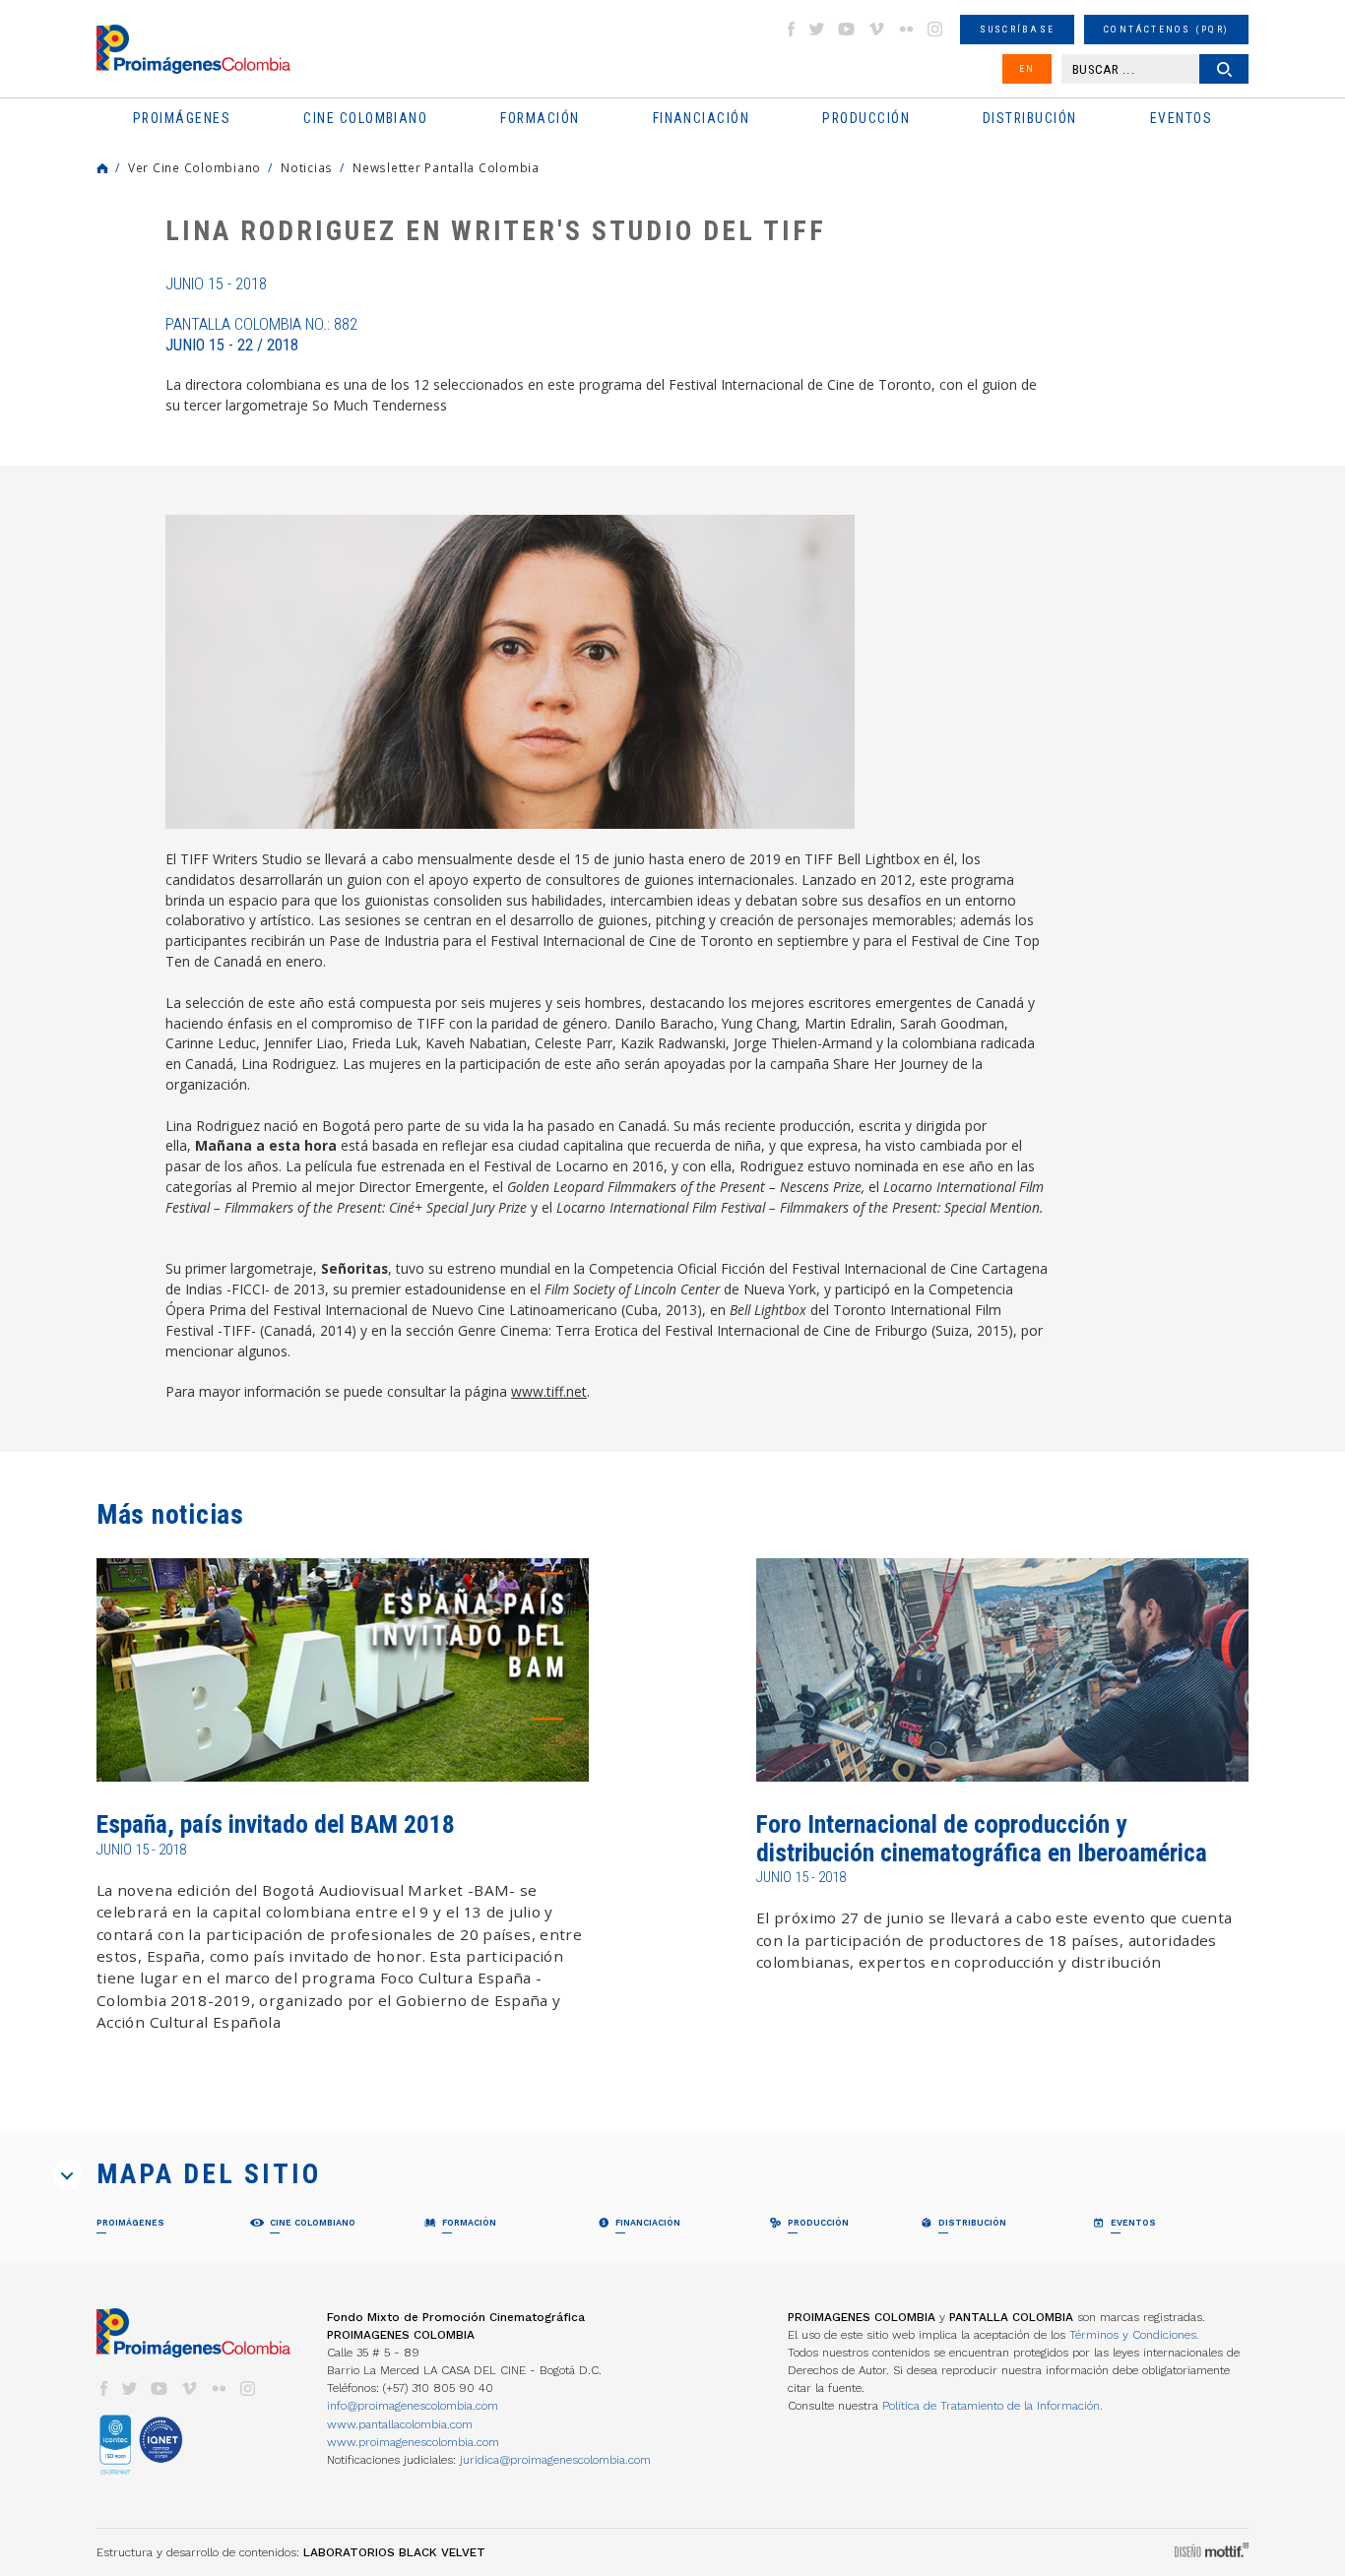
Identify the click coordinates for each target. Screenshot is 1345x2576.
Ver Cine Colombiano (194, 167)
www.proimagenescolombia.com (413, 2442)
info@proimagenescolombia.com (413, 2406)
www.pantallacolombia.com (400, 2424)
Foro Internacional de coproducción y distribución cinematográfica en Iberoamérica (982, 1838)
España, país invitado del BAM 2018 (276, 1824)
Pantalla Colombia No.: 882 (261, 335)
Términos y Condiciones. (1134, 2335)
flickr (906, 29)
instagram (935, 29)
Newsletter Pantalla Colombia (446, 167)
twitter (817, 29)
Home (102, 168)
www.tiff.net (549, 1391)
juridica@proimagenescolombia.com (555, 2460)
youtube (847, 29)
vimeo (876, 29)
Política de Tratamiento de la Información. (993, 2406)
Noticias (307, 167)
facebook (791, 29)
